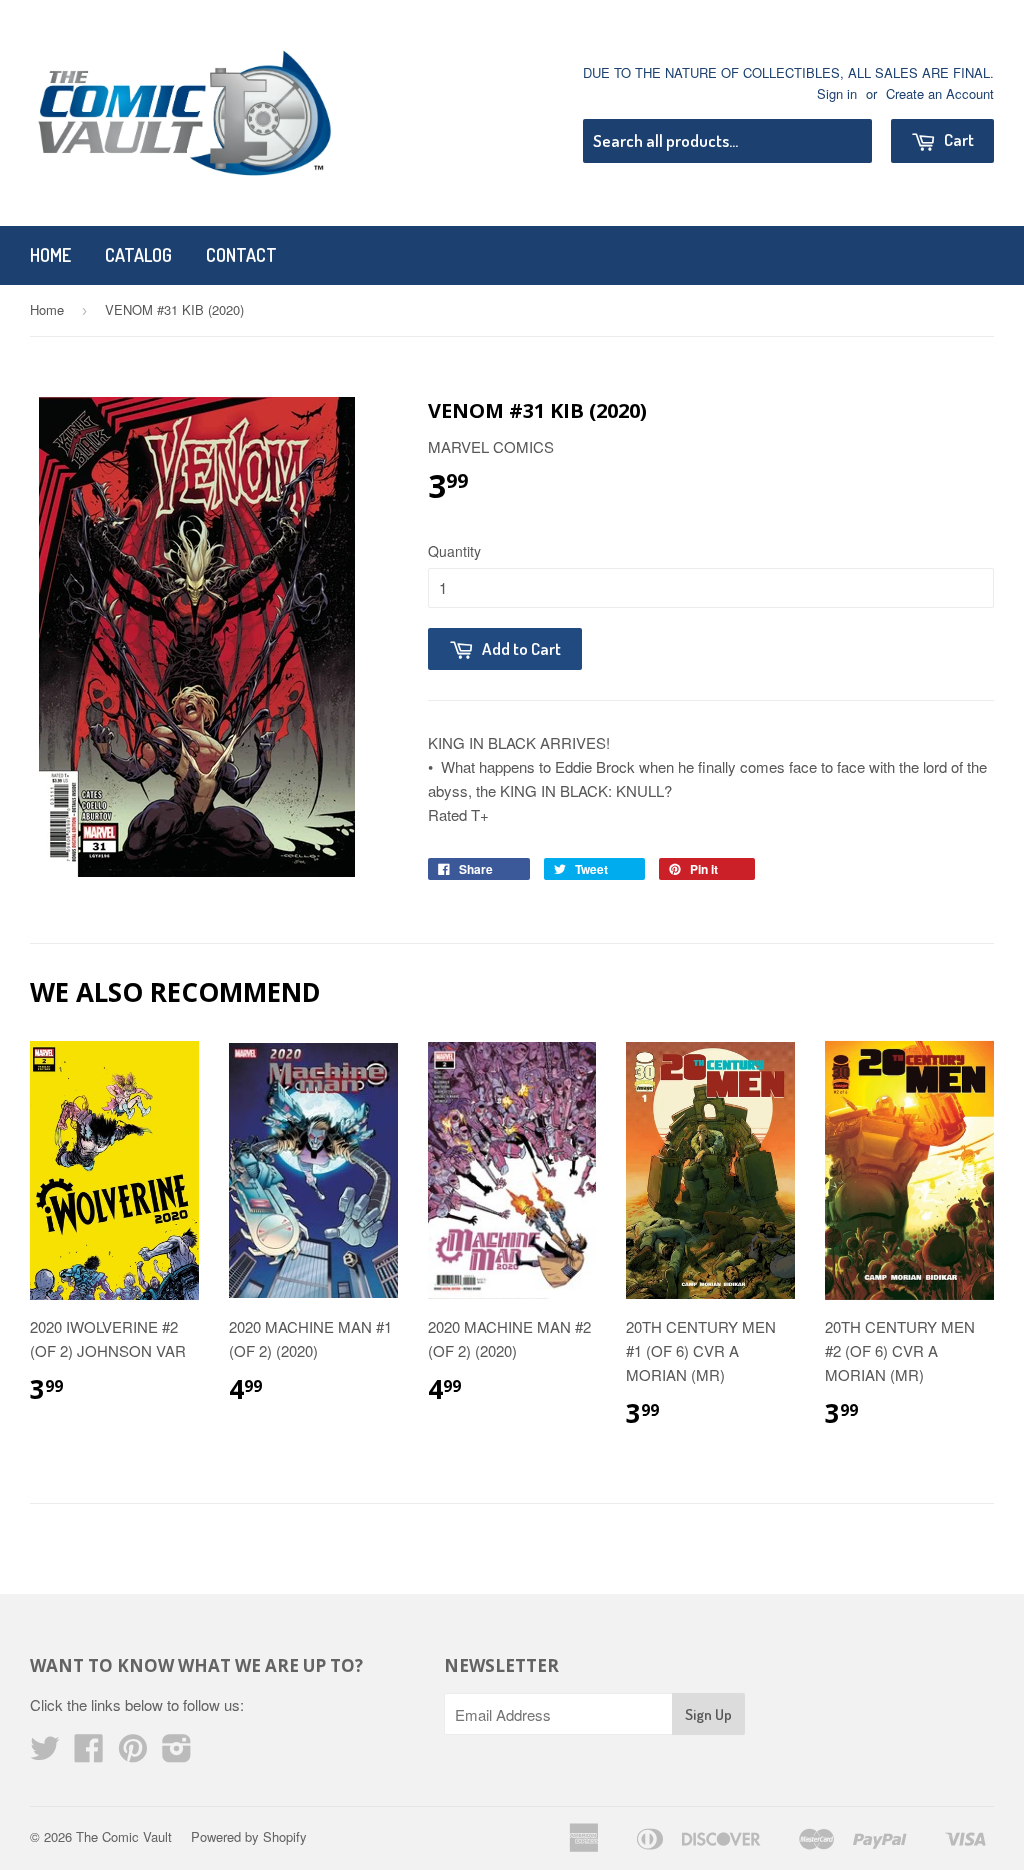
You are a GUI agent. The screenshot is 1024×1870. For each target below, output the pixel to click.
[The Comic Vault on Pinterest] (133, 1753)
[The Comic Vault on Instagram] (177, 1753)
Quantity (454, 551)
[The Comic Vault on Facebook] (89, 1753)
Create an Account (940, 93)
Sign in (837, 93)
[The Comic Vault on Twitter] (45, 1753)
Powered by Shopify (249, 1836)
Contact (241, 255)
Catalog (138, 255)
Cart (957, 139)
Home (50, 255)
